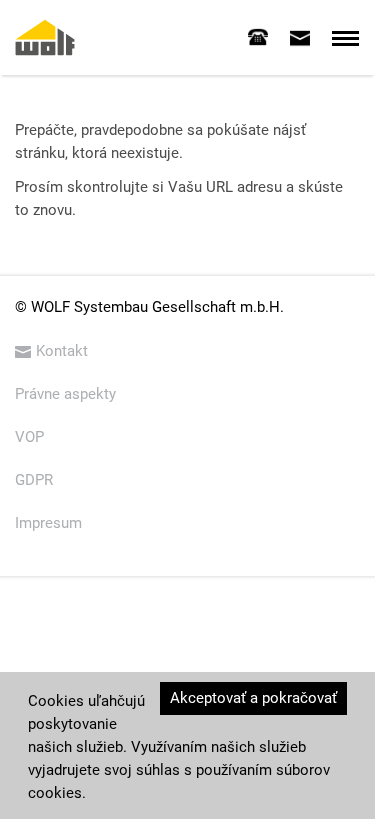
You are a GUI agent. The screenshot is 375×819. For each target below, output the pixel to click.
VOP (29, 437)
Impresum (48, 523)
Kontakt (62, 351)
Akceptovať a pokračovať (253, 698)
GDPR (34, 480)
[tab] (258, 37)
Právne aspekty (65, 394)
